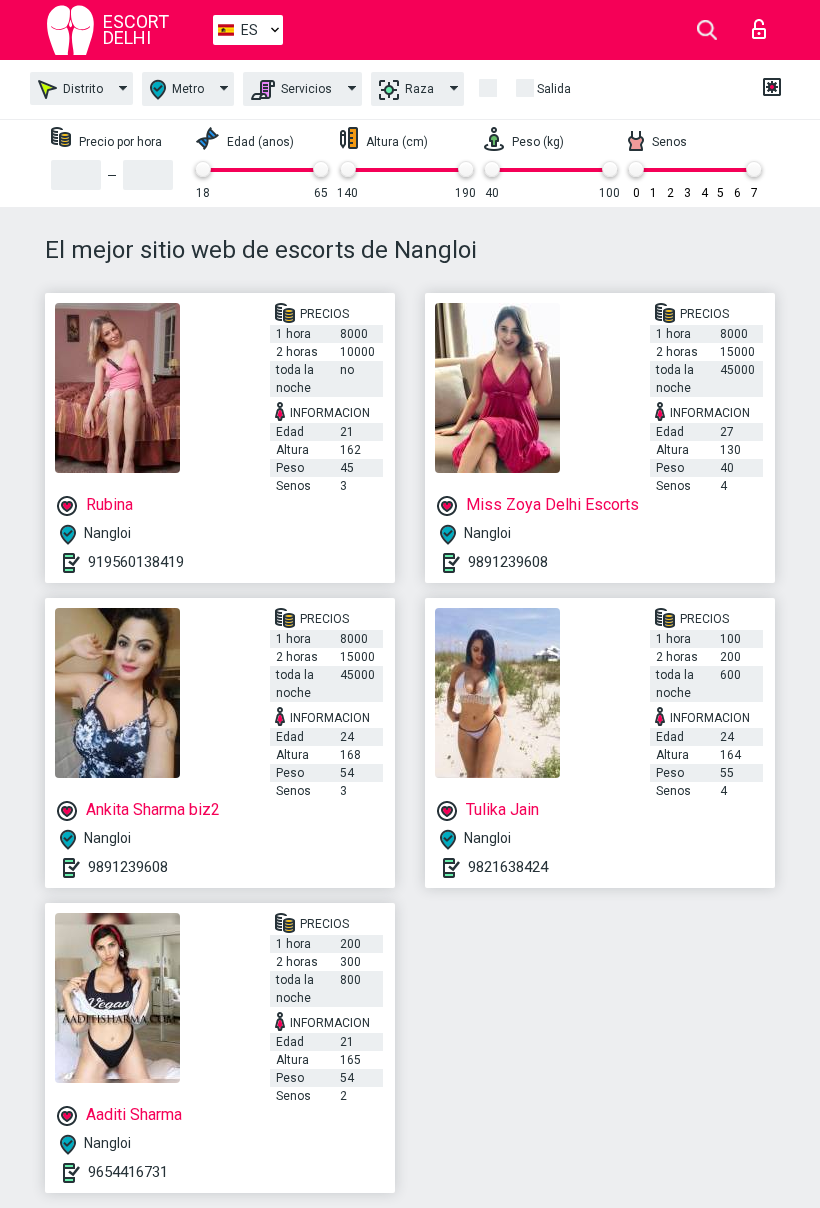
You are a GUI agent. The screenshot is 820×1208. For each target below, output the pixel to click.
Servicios (305, 89)
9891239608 (508, 562)
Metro (186, 89)
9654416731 (128, 1172)
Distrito (81, 89)
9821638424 (508, 867)
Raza (418, 89)
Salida (554, 89)
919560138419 (136, 562)
